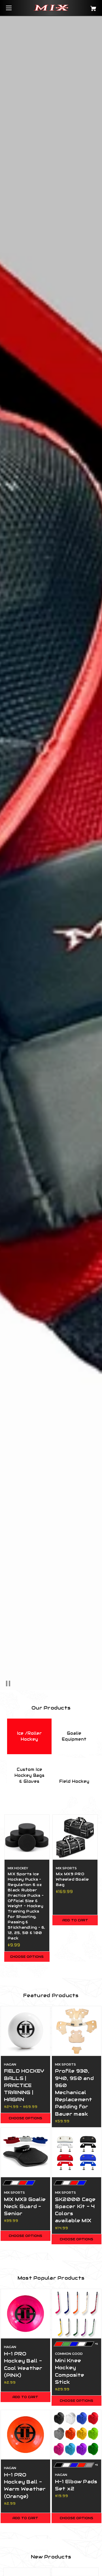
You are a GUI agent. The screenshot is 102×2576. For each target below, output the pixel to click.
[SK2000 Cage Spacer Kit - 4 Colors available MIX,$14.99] (76, 2152)
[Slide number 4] (51, 853)
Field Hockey (74, 1781)
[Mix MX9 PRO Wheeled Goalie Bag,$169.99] (75, 1837)
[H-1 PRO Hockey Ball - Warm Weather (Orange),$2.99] (25, 2435)
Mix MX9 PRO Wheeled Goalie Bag (72, 1879)
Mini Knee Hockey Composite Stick (70, 2371)
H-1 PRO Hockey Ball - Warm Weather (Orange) (25, 2486)
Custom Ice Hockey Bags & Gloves (29, 1775)
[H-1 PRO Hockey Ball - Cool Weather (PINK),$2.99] (25, 2314)
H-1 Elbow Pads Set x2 (76, 2485)
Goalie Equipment (74, 1736)
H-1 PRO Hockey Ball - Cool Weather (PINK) (23, 2364)
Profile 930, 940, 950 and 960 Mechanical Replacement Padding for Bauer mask (74, 2092)
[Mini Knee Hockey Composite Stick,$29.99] (76, 2314)
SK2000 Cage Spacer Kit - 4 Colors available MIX (75, 2210)
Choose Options (27, 1957)
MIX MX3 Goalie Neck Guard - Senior (25, 2206)
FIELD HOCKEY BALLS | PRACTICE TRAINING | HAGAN (24, 2085)
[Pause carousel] (13, 1683)
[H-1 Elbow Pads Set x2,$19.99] (76, 2435)
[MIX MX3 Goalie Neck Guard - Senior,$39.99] (25, 2152)
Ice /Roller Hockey (29, 1736)
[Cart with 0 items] (87, 6)
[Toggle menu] (14, 8)
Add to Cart (75, 1920)
